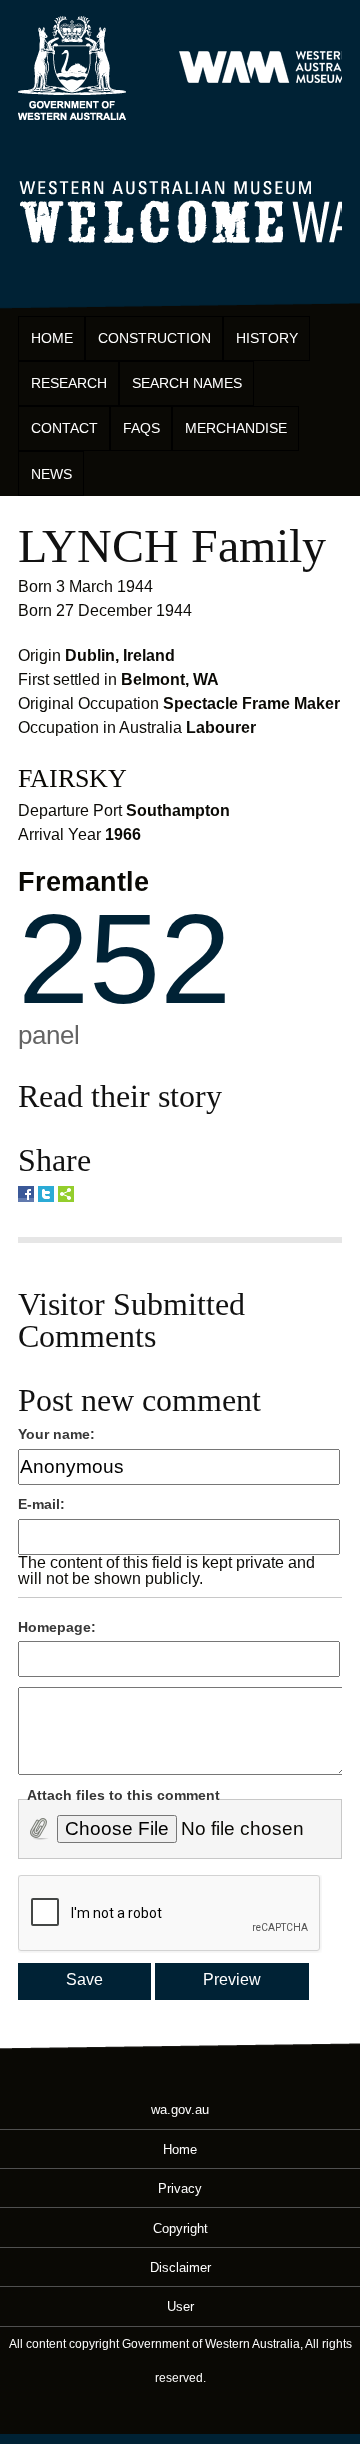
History (267, 338)
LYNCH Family (172, 545)
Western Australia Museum (72, 68)
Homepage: (57, 1627)
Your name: (56, 1434)
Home (52, 338)
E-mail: (41, 1504)
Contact (64, 428)
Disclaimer (180, 2266)
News (51, 474)
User (180, 2306)
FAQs (141, 428)
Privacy (180, 2188)
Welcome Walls (180, 208)
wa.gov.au (180, 2109)
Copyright (180, 2227)
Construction (154, 338)
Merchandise (236, 428)
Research (69, 383)
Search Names (187, 383)
